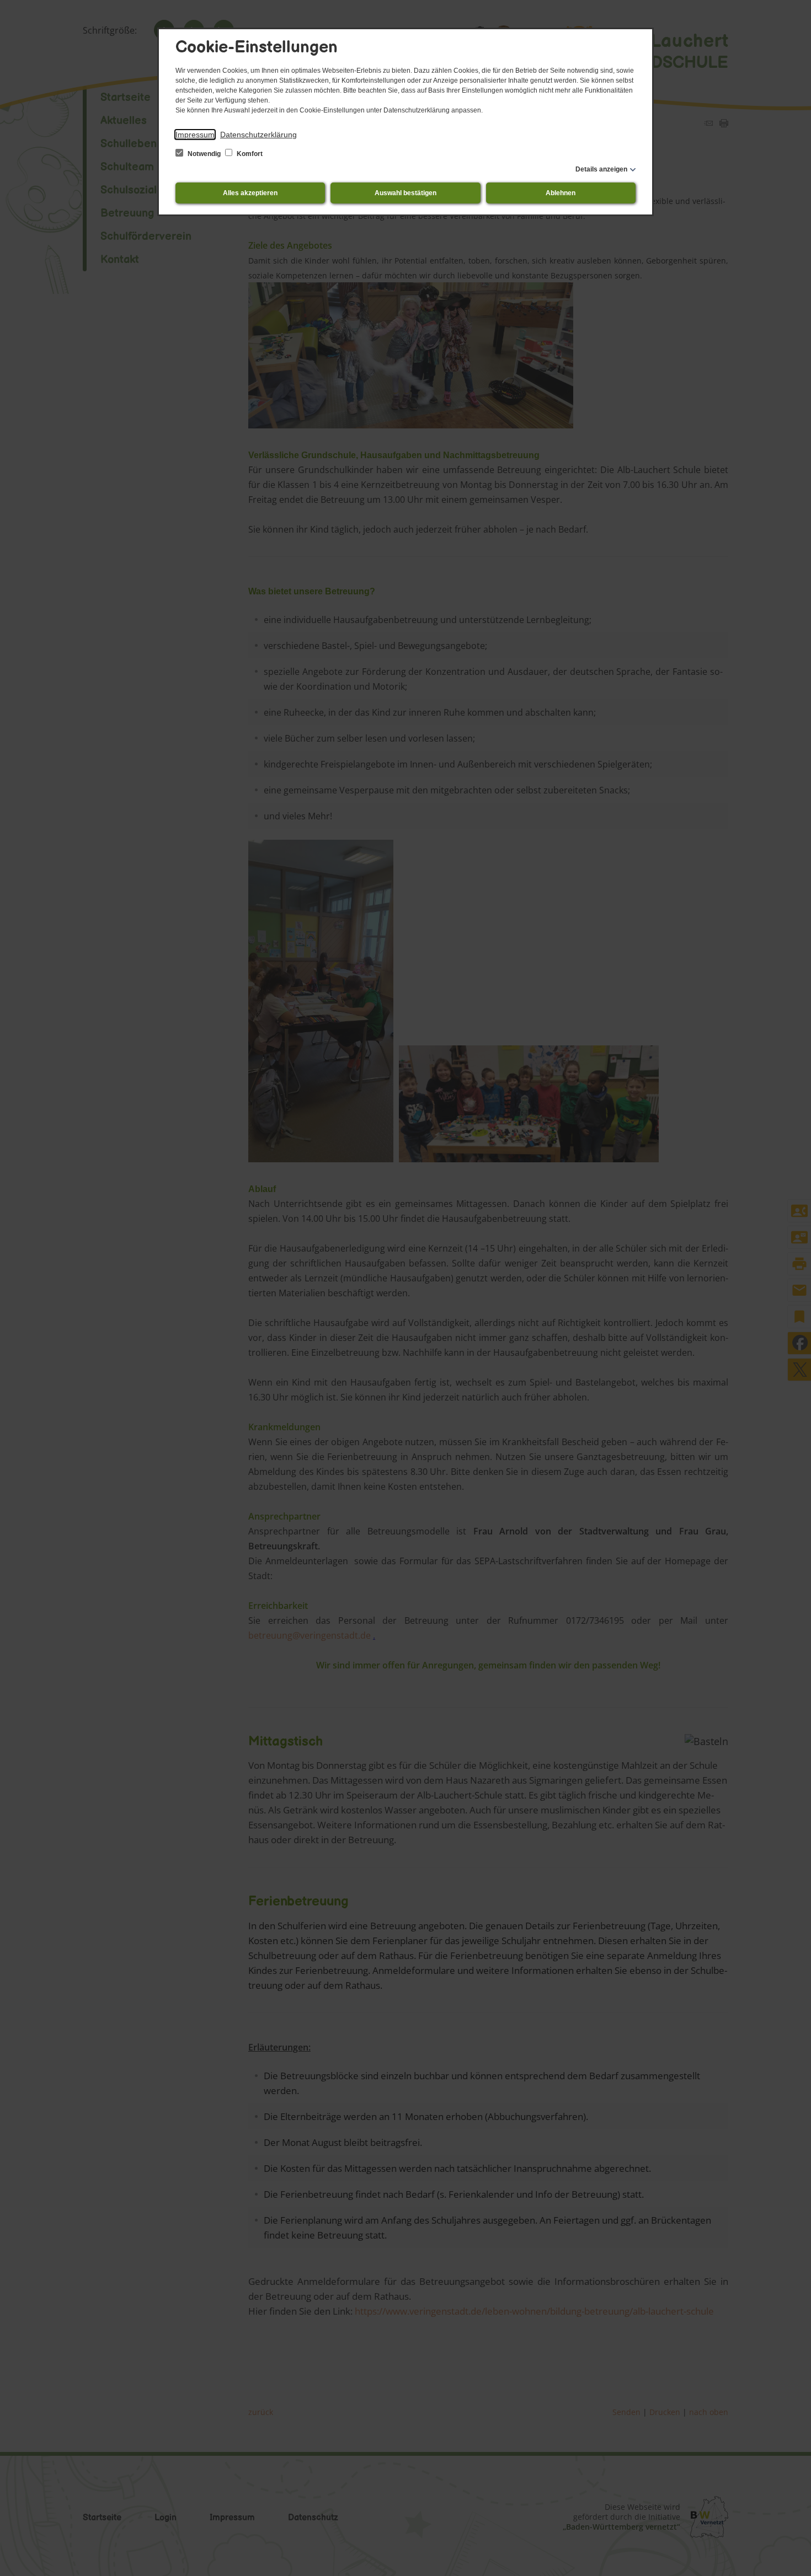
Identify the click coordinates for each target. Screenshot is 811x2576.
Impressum (195, 135)
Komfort (249, 154)
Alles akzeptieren (250, 193)
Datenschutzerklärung (258, 135)
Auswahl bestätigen (405, 193)
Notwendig (204, 154)
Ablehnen (561, 193)
